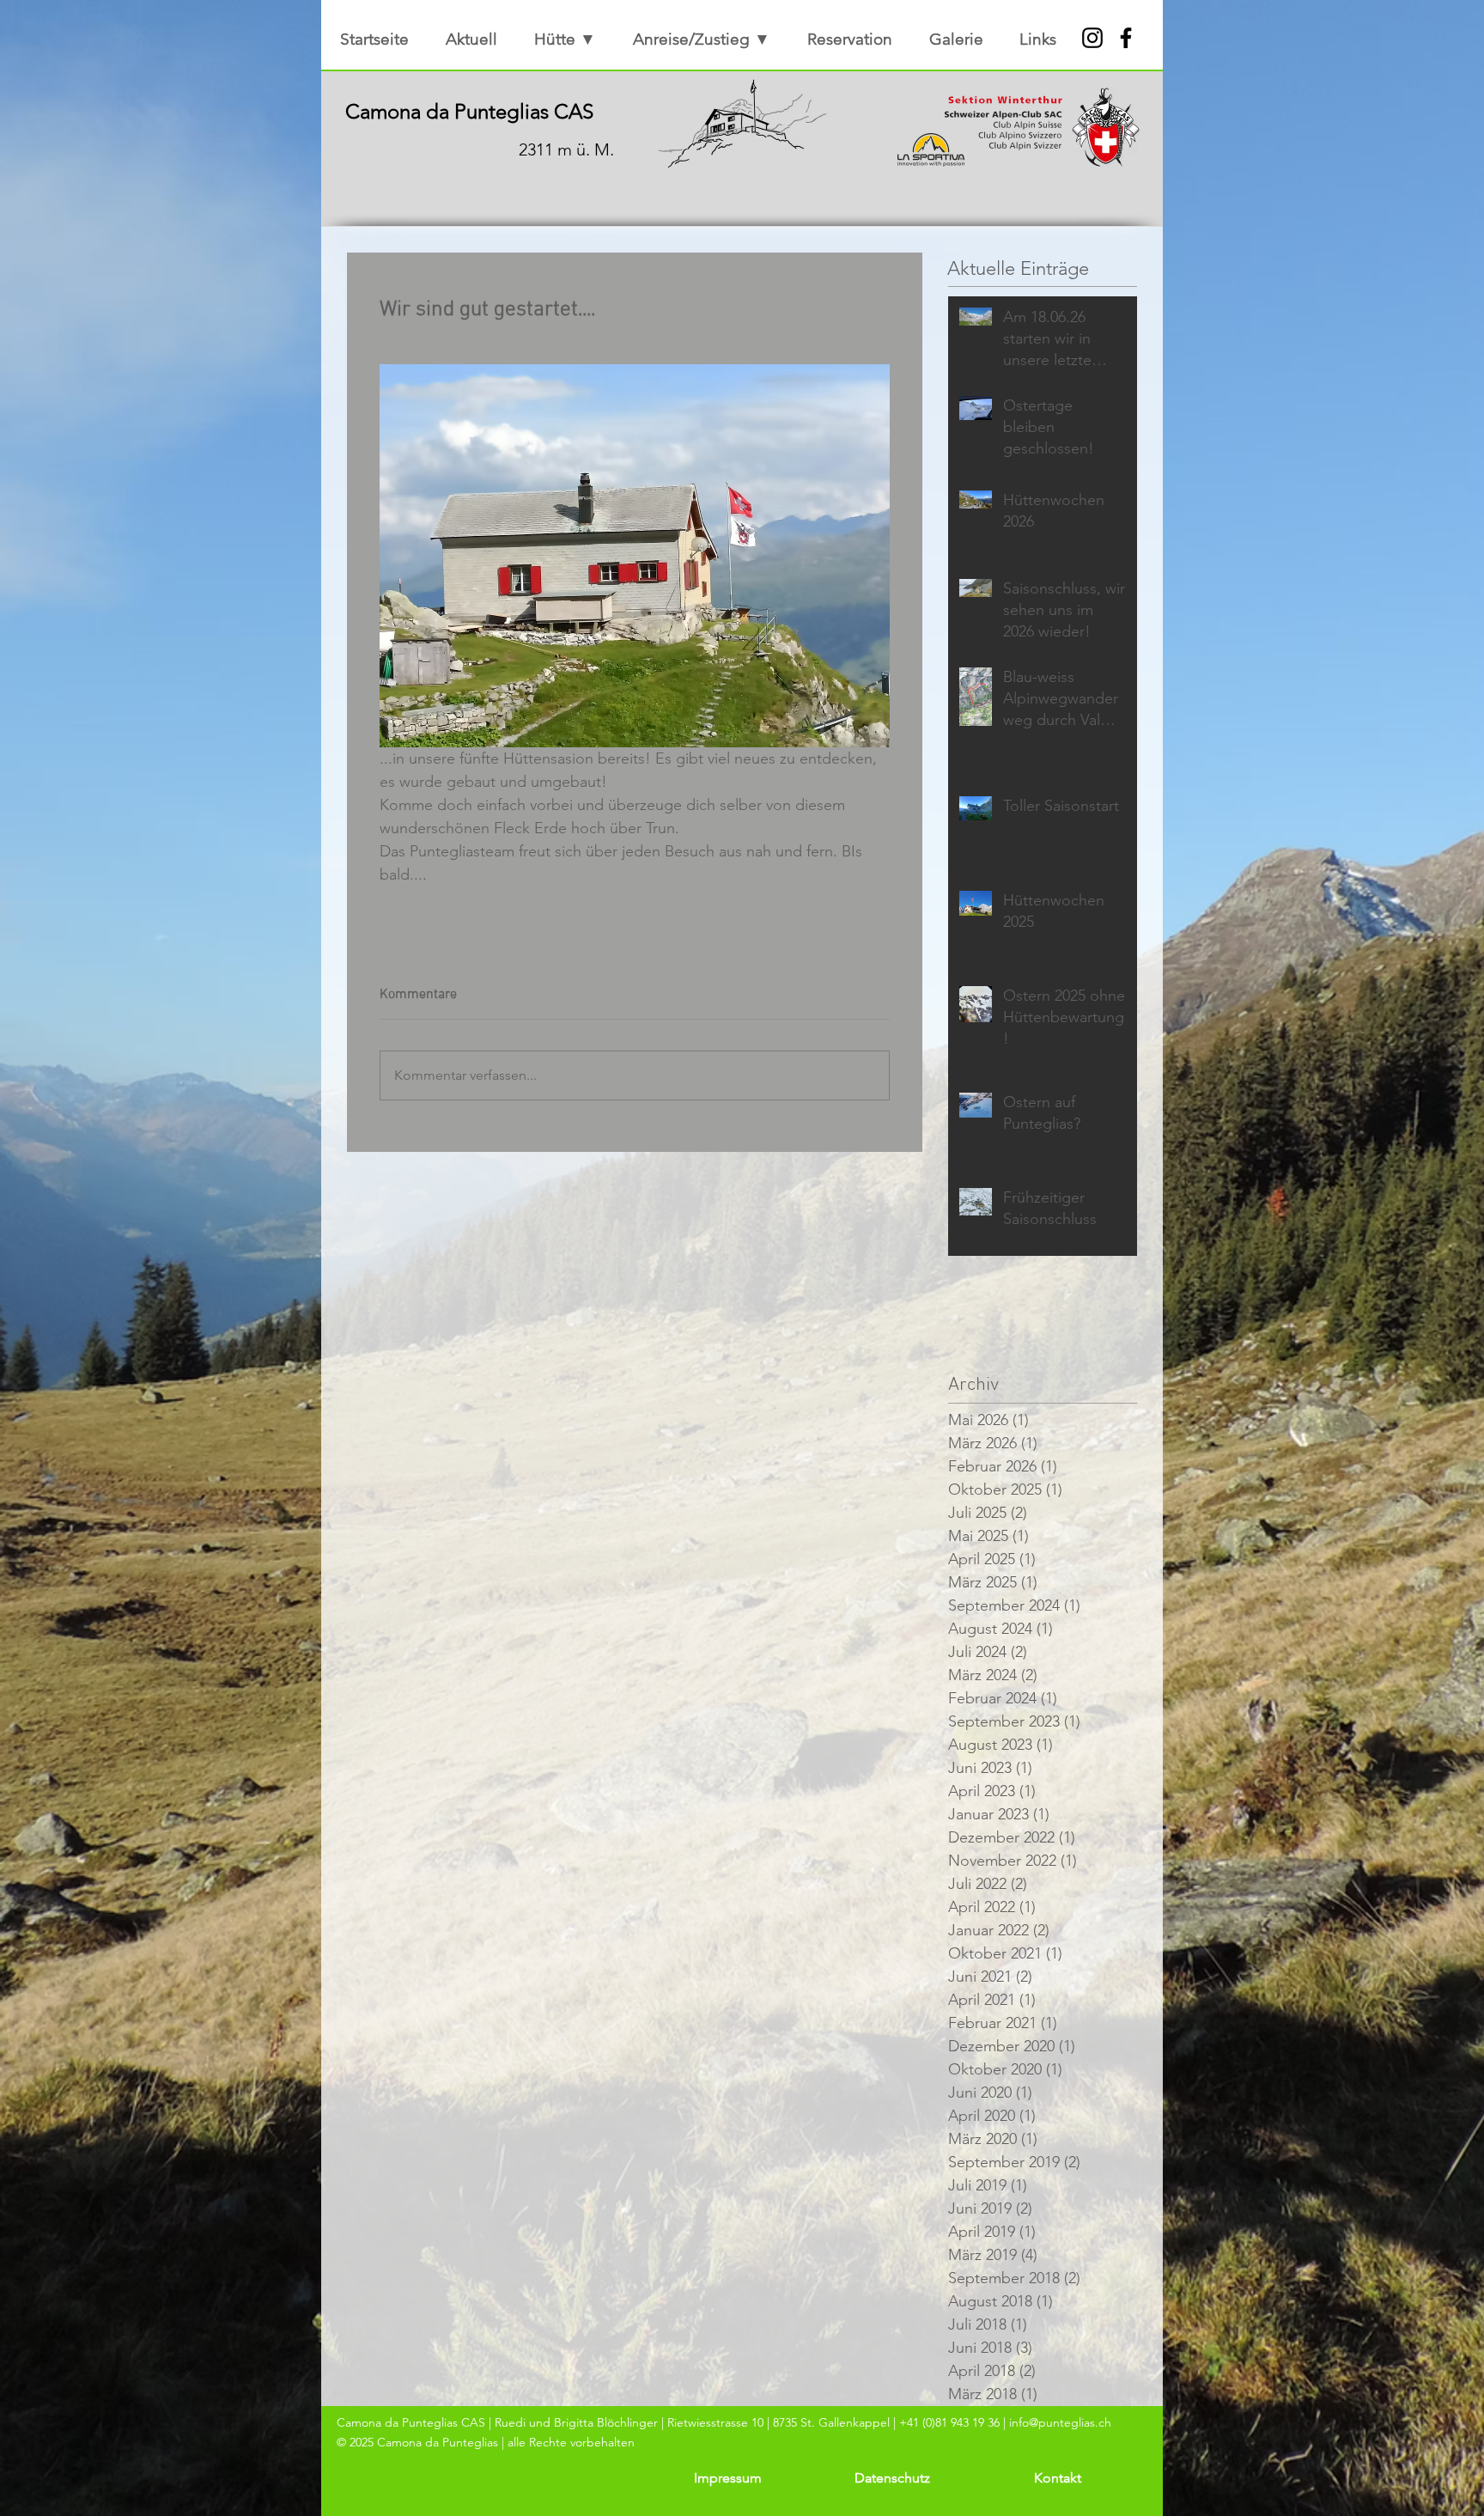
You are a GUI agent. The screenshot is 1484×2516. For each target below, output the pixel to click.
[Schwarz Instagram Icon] (1092, 38)
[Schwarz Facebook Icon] (1126, 38)
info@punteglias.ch (1060, 2422)
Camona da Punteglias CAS (469, 111)
